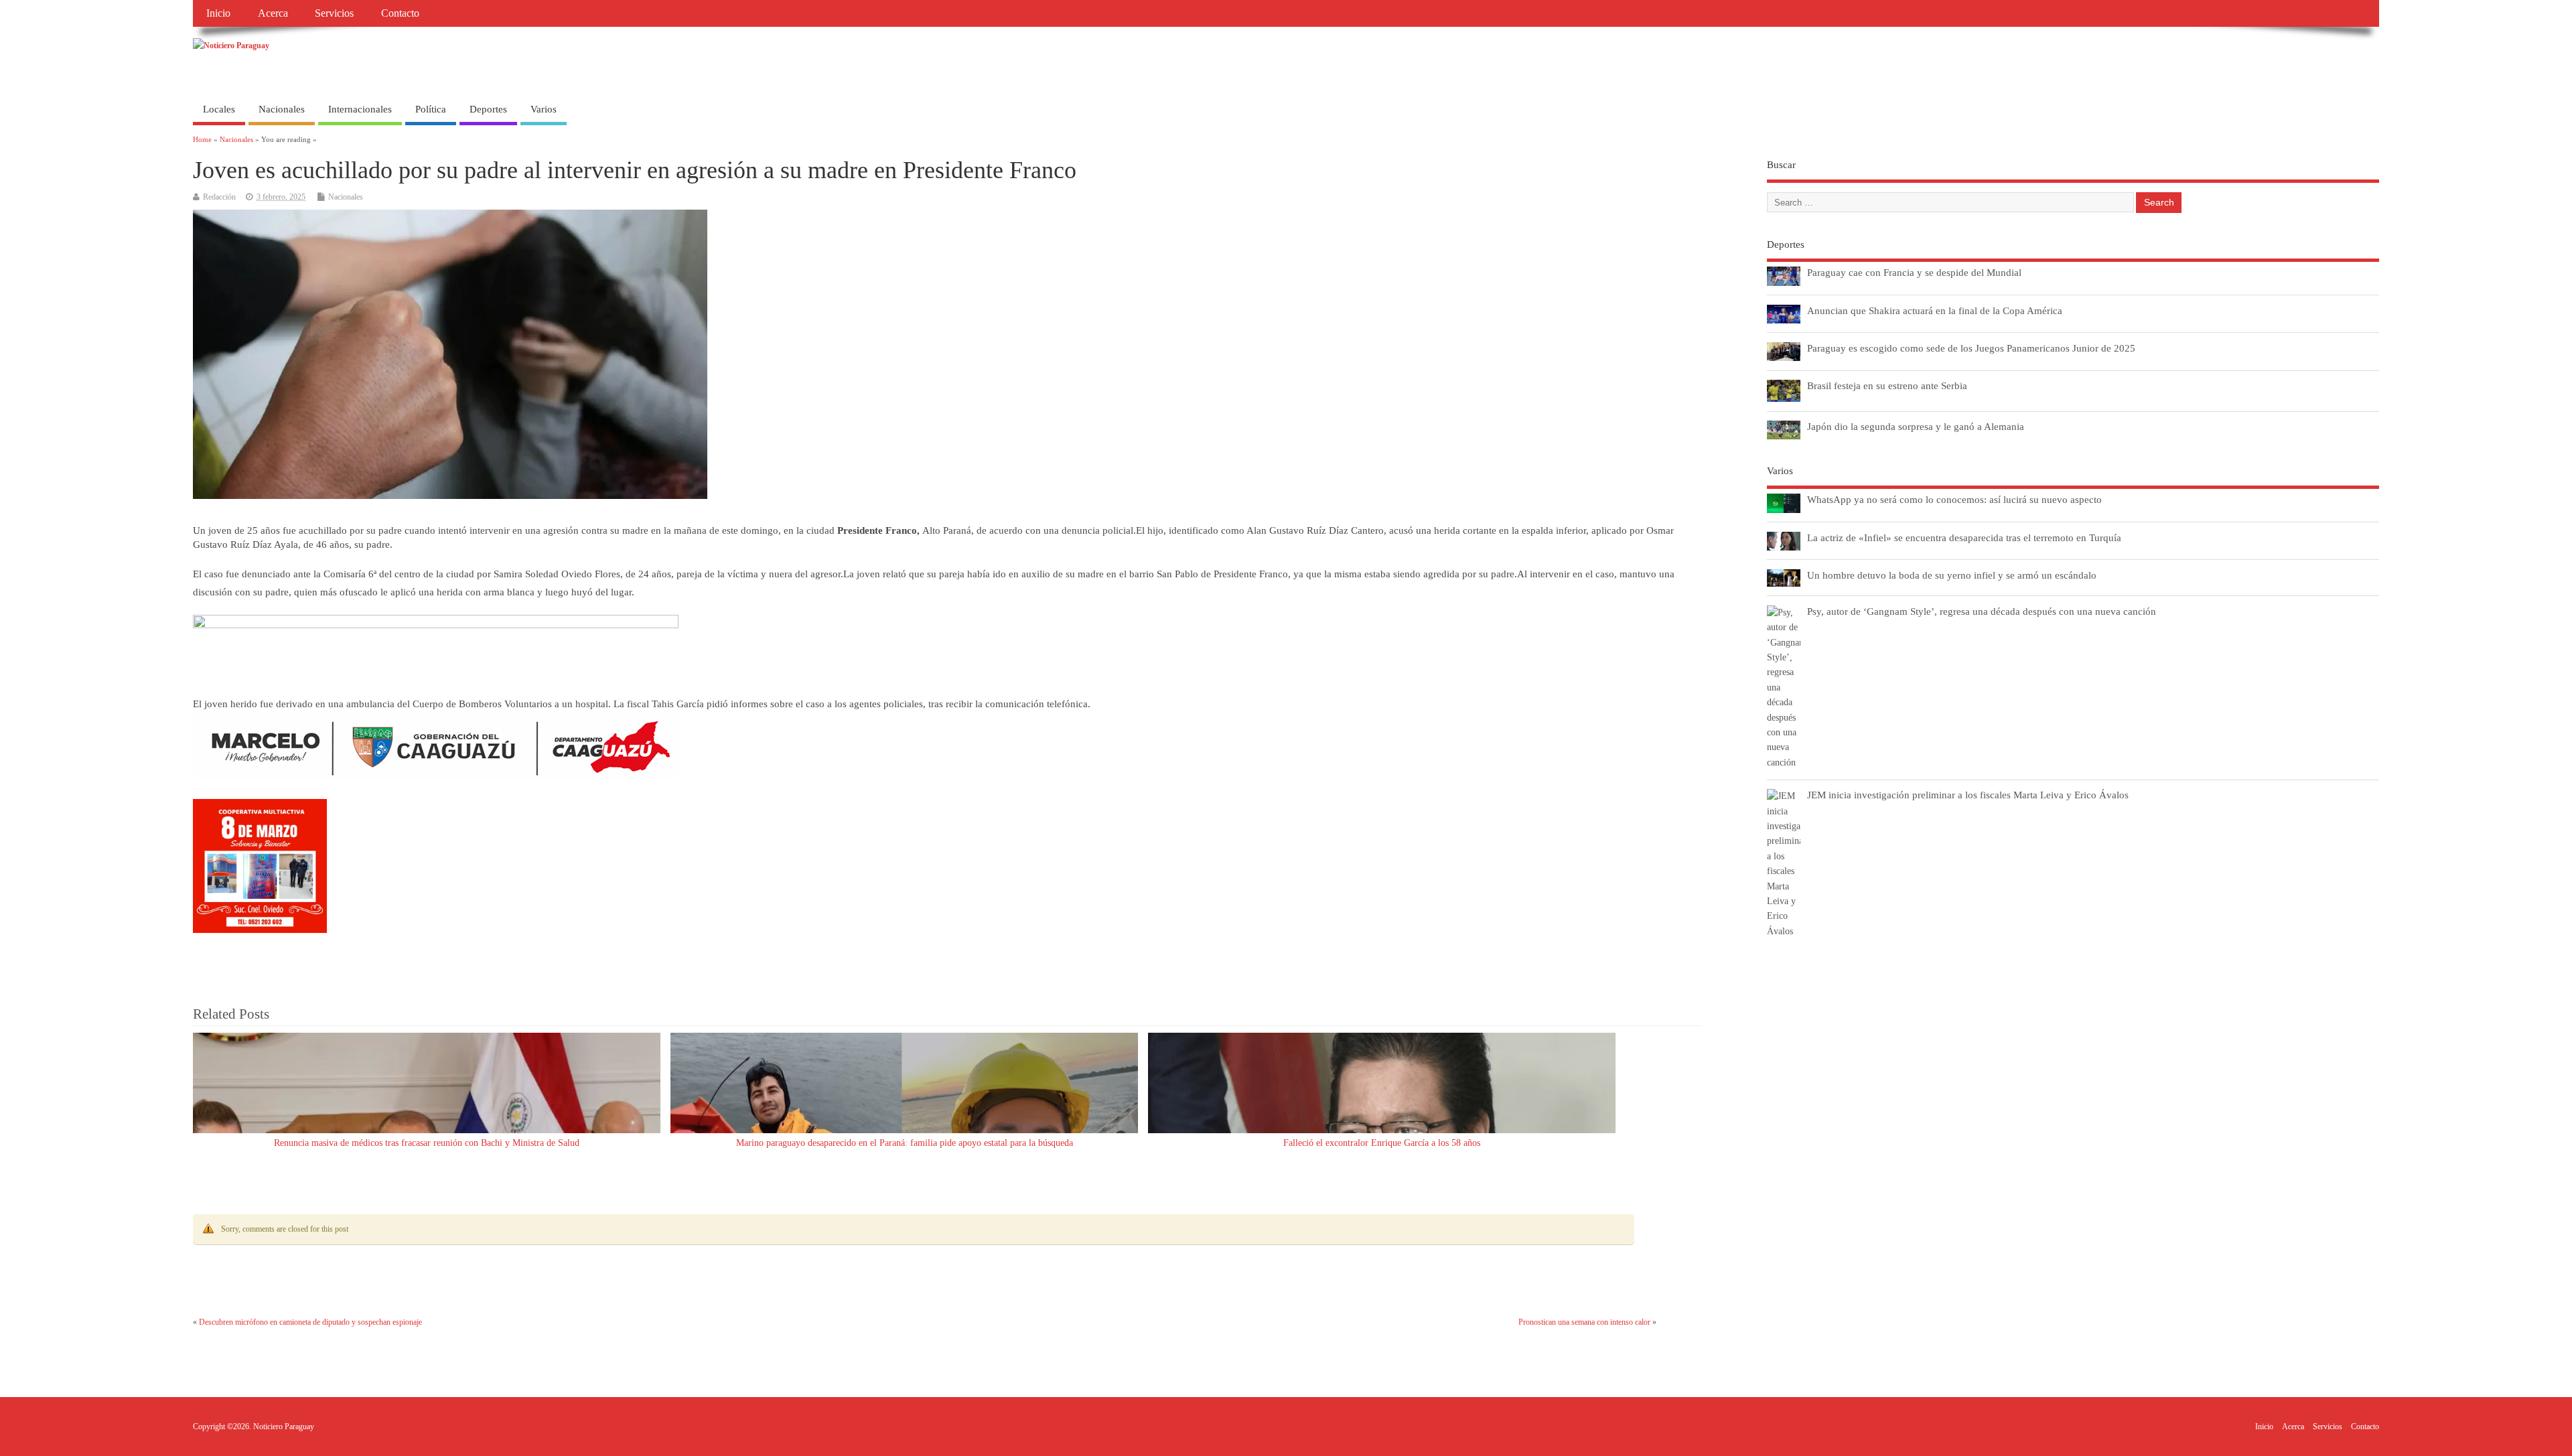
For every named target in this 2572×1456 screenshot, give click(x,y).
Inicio (218, 13)
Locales (219, 109)
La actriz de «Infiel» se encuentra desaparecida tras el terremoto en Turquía (1964, 537)
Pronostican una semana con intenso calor (1584, 1322)
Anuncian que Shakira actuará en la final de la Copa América (1935, 310)
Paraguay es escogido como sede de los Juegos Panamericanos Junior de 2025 (1971, 348)
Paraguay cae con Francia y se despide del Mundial (1914, 272)
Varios (544, 109)
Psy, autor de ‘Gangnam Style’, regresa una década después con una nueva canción (1982, 611)
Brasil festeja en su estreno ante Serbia (1887, 385)
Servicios (334, 13)
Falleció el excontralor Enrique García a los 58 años (1382, 1143)
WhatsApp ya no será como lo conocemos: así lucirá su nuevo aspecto (1954, 499)
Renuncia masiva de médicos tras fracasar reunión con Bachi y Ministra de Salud (427, 1143)
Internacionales (360, 109)
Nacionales (282, 109)
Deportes (488, 109)
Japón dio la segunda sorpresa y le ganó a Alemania (1916, 426)
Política (431, 109)
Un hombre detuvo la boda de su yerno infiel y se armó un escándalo (1952, 575)
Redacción (219, 197)
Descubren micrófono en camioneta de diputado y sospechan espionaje (310, 1322)
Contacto (400, 13)
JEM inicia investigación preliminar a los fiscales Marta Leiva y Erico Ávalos (1968, 795)
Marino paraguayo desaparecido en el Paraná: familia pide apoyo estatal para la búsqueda (905, 1143)
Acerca (273, 13)
